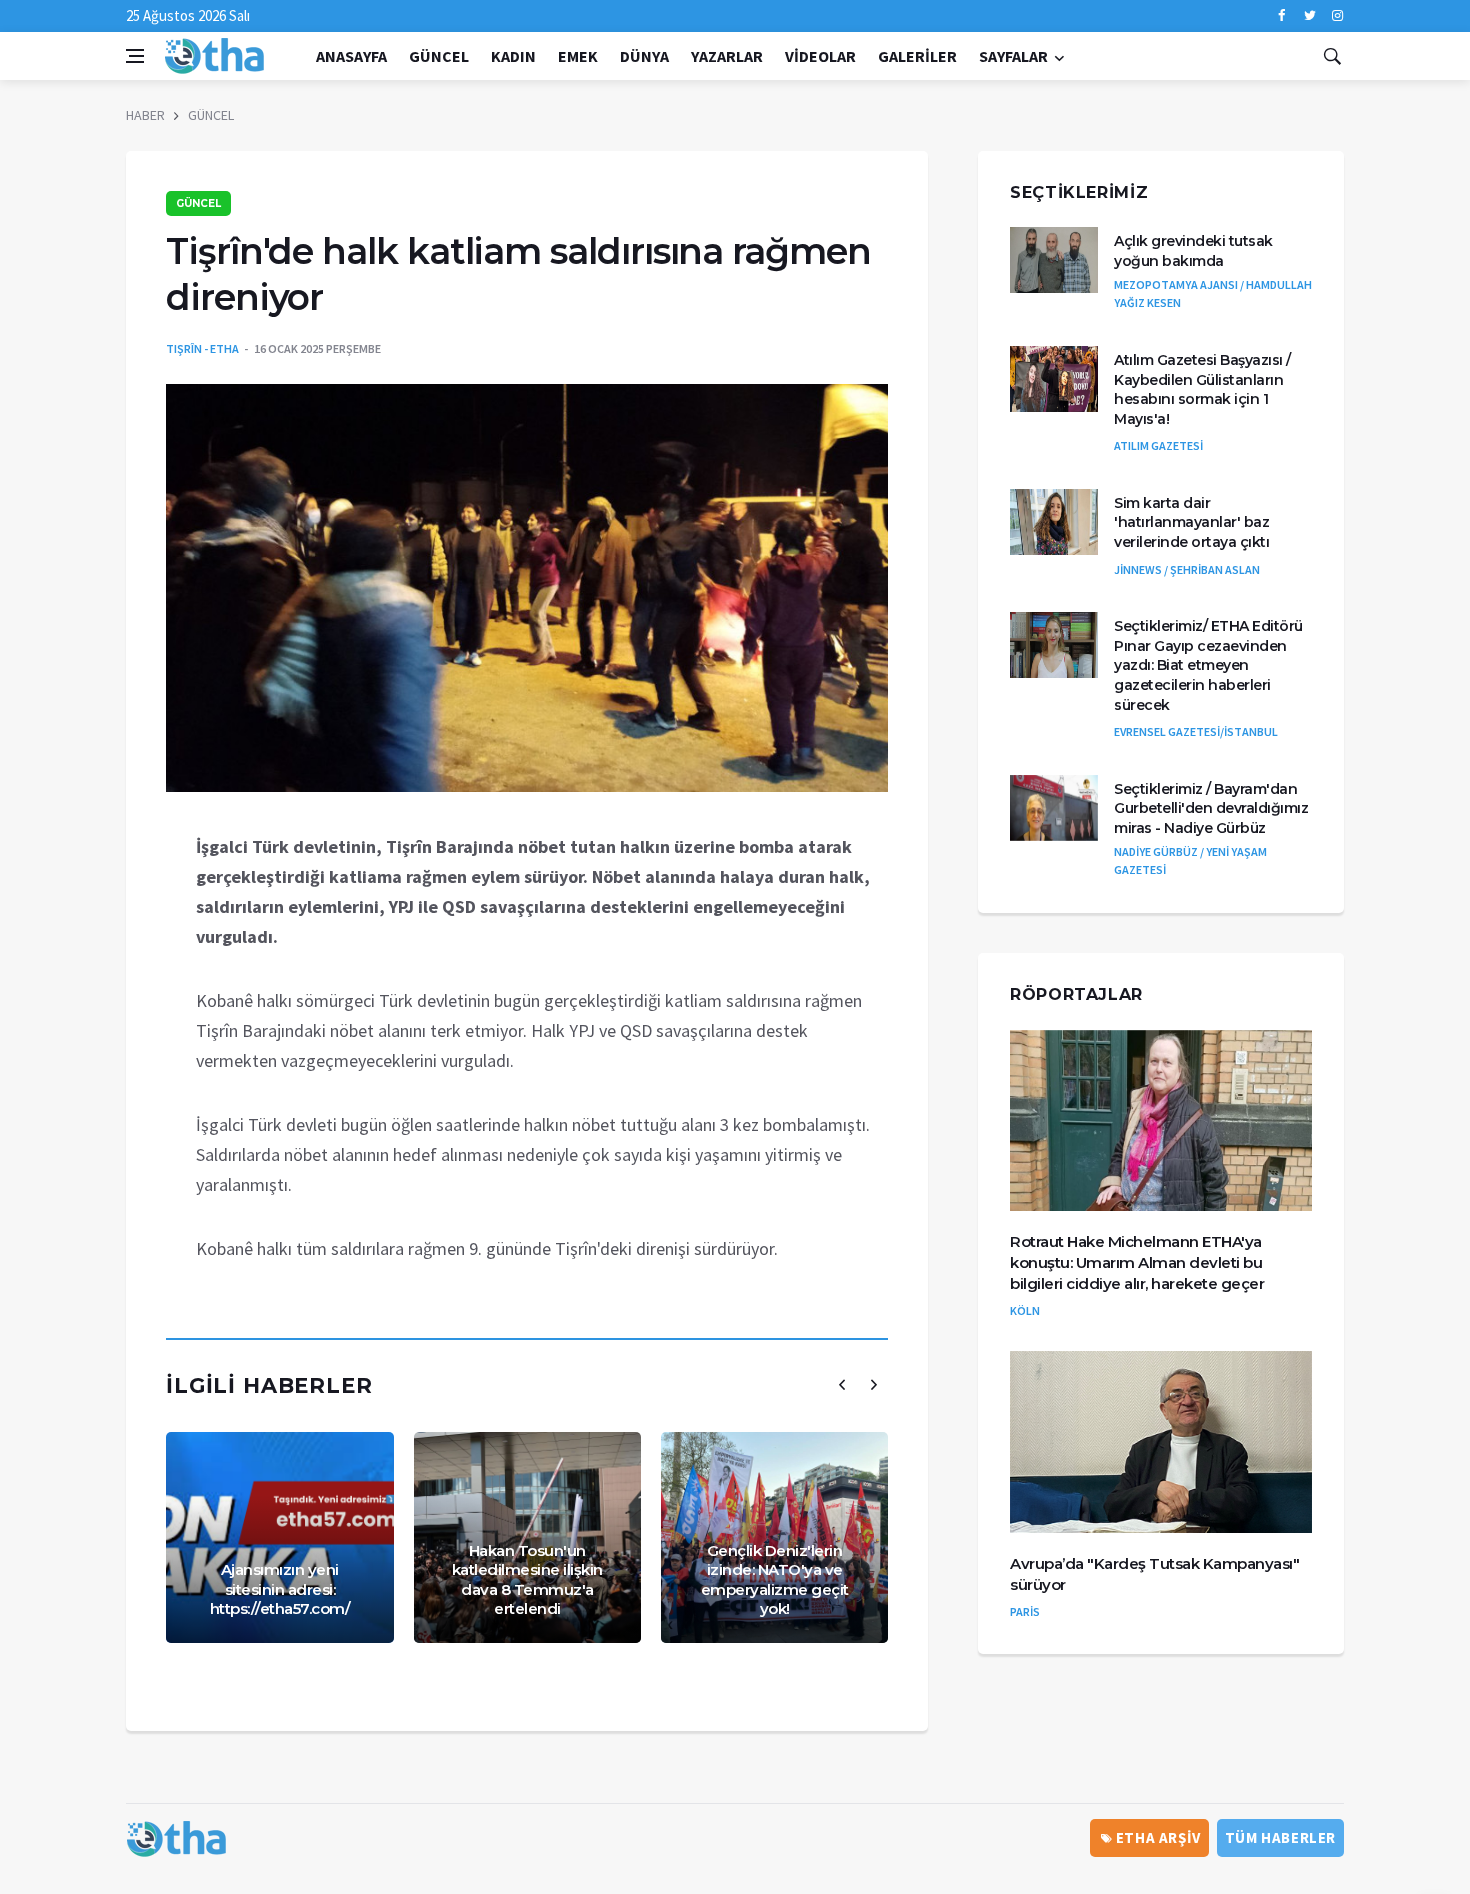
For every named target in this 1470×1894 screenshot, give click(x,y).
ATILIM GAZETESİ (1158, 445)
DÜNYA (644, 56)
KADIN (513, 56)
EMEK (578, 56)
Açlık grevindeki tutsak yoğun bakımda (1193, 251)
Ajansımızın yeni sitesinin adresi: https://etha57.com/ (280, 1589)
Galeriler (917, 56)
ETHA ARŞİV (1156, 1837)
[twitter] (1309, 16)
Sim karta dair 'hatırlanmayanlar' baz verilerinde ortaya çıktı (1191, 522)
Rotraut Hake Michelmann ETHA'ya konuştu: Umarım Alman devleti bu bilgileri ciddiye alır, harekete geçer (1137, 1262)
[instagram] (1337, 16)
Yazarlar (727, 56)
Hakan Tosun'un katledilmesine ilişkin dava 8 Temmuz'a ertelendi (527, 1580)
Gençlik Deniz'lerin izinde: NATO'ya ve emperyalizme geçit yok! (775, 1580)
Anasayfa (351, 56)
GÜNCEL (439, 56)
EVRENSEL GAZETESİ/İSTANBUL (1196, 731)
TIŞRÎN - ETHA (202, 348)
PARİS (1025, 1611)
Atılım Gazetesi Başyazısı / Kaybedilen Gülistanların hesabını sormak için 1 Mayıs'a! (1202, 389)
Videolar (820, 56)
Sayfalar (1013, 56)
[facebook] (1281, 16)
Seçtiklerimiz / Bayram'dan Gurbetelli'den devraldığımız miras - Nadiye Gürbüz (1211, 808)
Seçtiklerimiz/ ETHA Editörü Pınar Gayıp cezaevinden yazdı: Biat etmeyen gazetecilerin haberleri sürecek (1208, 665)
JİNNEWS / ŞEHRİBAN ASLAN (1187, 569)
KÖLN (1025, 1310)
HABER (145, 115)
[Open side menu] (135, 56)
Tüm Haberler (1280, 1837)
